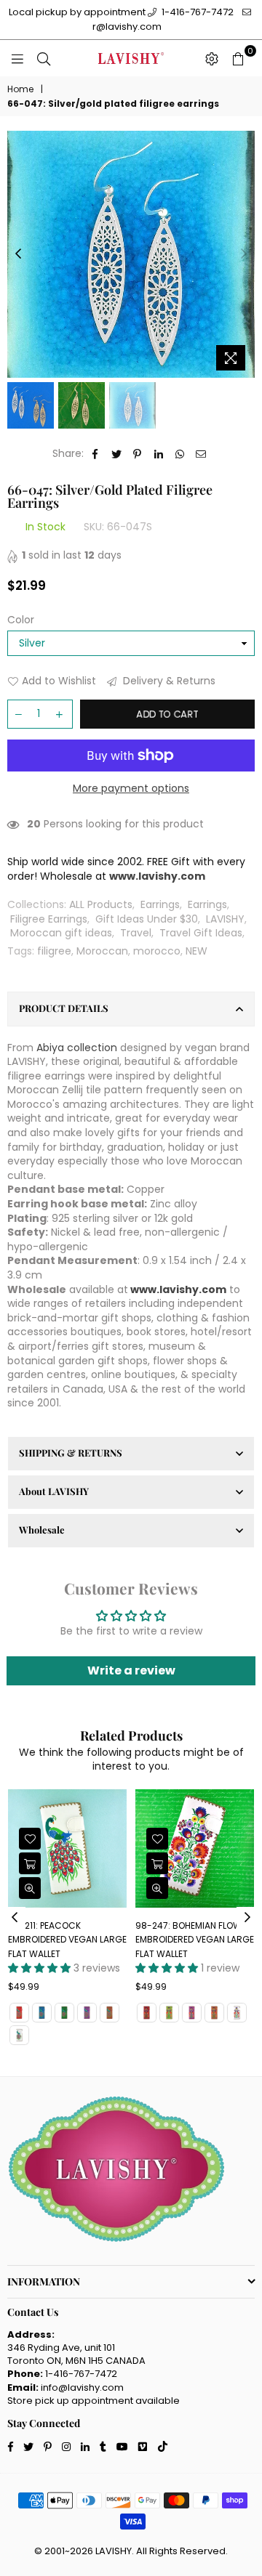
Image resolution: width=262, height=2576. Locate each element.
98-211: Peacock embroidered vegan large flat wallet (67, 1940)
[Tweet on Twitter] (117, 454)
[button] (72, 1090)
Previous (18, 254)
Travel (136, 933)
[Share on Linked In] (159, 454)
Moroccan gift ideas (61, 933)
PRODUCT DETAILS (64, 1008)
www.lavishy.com (178, 1289)
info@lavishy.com (82, 2387)
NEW (196, 951)
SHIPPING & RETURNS (71, 1453)
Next (244, 254)
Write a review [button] (131, 1670)
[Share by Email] (201, 454)
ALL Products (101, 904)
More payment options (131, 789)
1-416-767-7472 (196, 12)
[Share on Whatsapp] (180, 454)
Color (21, 620)
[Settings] (212, 58)
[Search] (44, 58)
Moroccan (102, 951)
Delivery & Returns (168, 681)
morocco (157, 951)
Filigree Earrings (49, 919)
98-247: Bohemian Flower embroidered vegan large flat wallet (195, 1940)
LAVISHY (225, 919)
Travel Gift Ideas (201, 933)
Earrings (160, 904)
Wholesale (42, 1530)
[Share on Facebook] (96, 454)
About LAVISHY (54, 1491)
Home (20, 89)
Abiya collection (77, 1048)
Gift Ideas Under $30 (147, 919)
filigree (54, 951)
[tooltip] (72, 1090)
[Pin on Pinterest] (138, 454)
